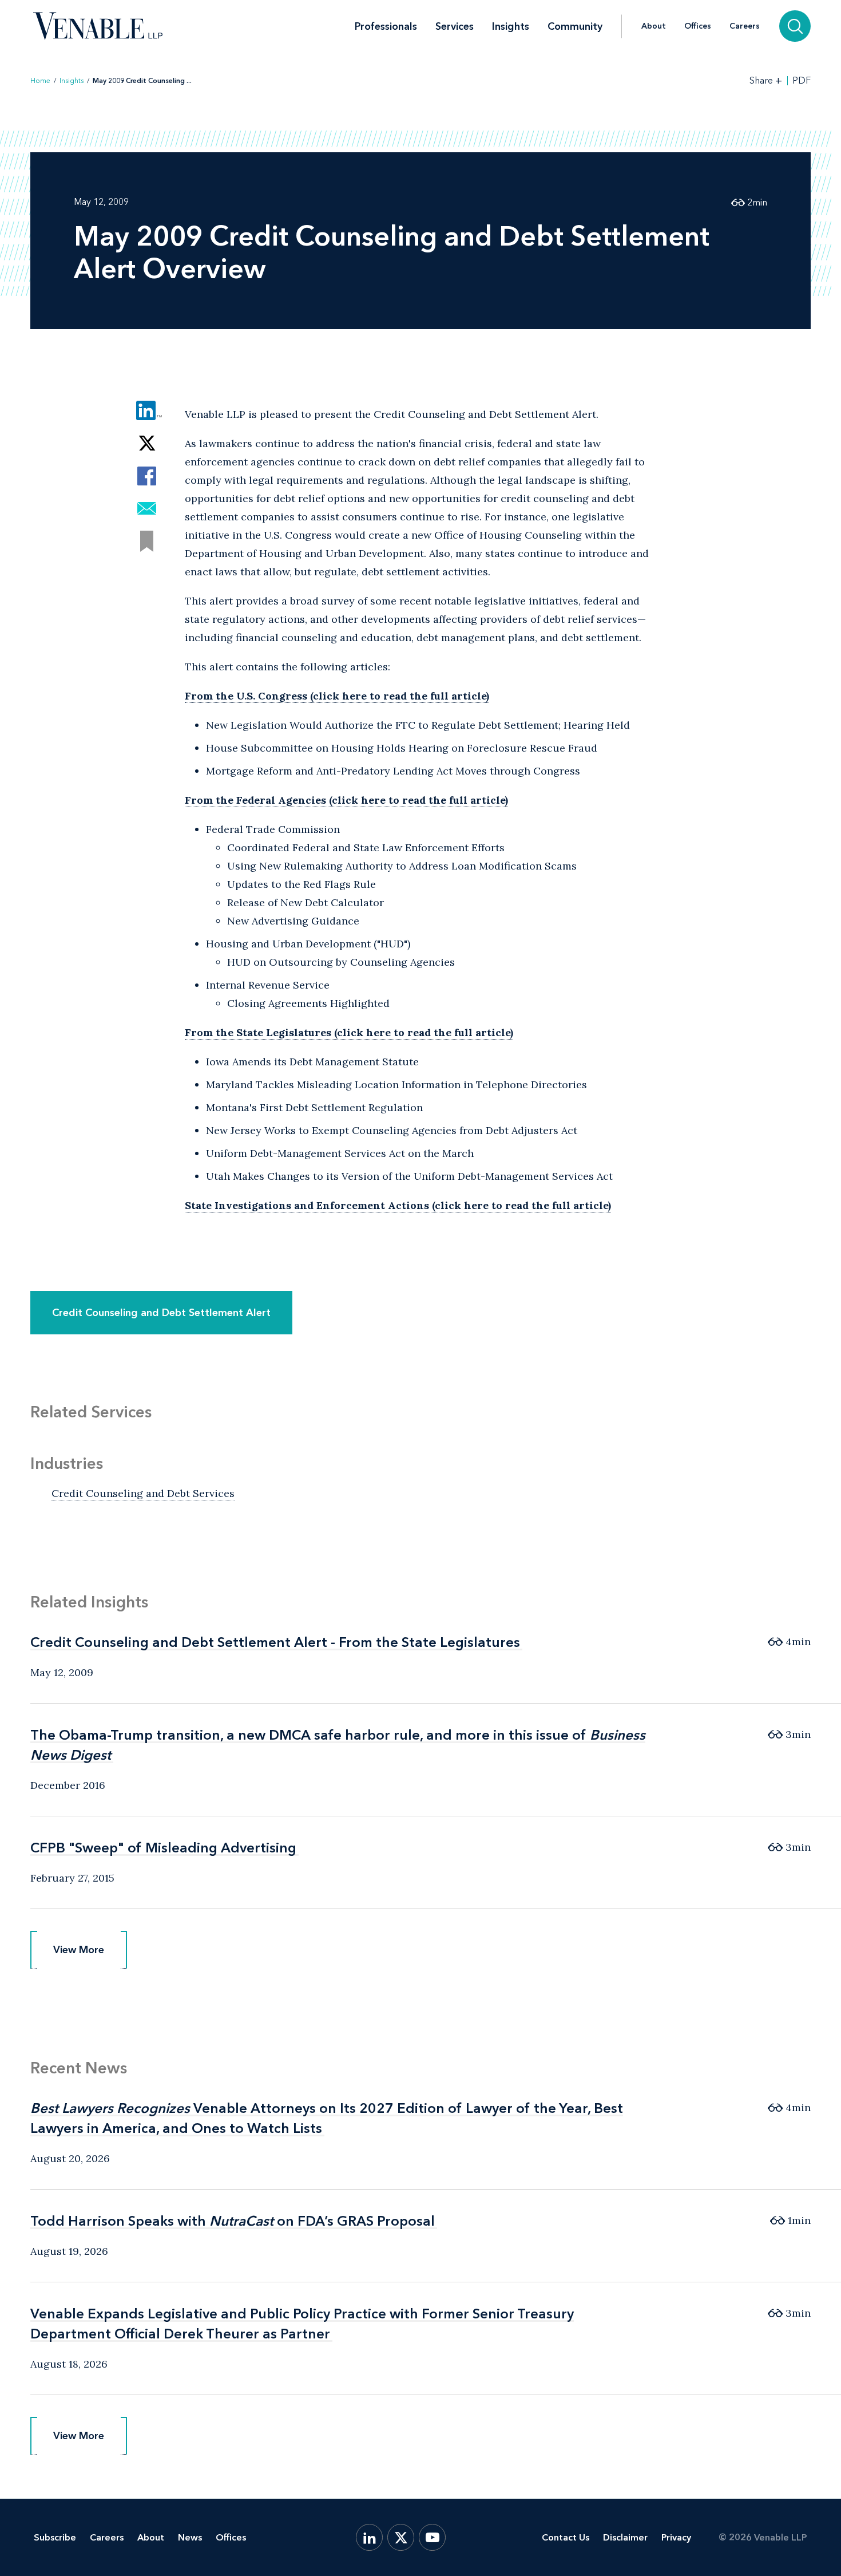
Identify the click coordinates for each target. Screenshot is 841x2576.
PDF (802, 81)
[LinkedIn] (369, 2537)
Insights (511, 26)
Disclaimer (625, 2537)
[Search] (795, 26)
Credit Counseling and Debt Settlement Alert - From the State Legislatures (275, 1642)
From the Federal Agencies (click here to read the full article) (346, 800)
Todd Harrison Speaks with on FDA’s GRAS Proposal (233, 2221)
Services (455, 26)
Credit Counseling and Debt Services (143, 1493)
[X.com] (401, 2537)
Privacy (676, 2537)
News (190, 2537)
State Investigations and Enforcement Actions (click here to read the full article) (398, 1205)
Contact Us (566, 2537)
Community (575, 26)
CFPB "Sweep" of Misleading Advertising (163, 1848)
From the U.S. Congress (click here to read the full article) (337, 696)
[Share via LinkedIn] (147, 411)
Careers (745, 26)
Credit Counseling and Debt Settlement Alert (161, 1313)
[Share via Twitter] (147, 443)
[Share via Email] (147, 509)
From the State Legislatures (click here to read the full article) (349, 1032)
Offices (698, 26)
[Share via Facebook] (147, 476)
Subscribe (55, 2537)
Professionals (386, 26)
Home (40, 81)
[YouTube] (432, 2537)
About (654, 26)
